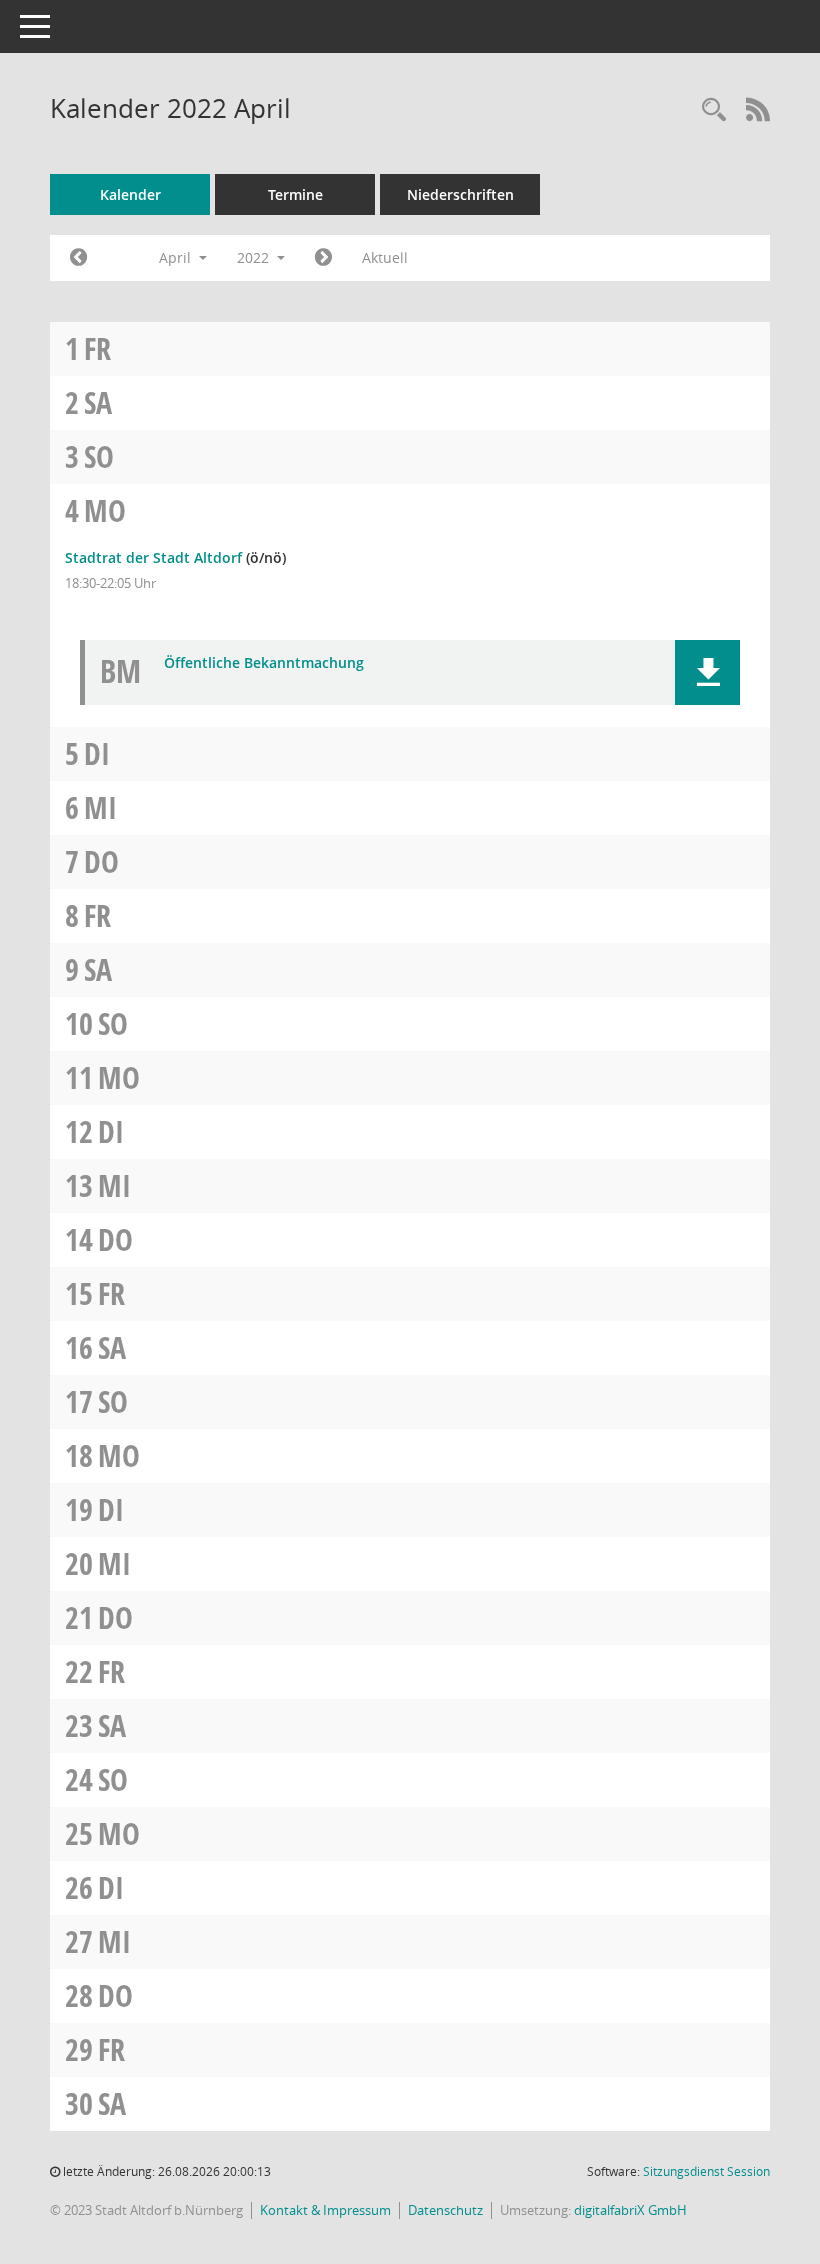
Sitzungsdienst (706, 2171)
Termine (295, 194)
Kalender (130, 194)
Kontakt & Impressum (325, 2210)
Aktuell (385, 257)
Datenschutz (445, 2210)
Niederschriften (460, 194)
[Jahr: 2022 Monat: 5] (323, 258)
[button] (707, 672)
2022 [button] (255, 257)
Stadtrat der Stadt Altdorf (153, 557)
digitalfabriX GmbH (630, 2210)
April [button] (177, 257)
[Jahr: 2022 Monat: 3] (78, 258)
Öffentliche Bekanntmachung (264, 663)
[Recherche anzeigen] (714, 110)
